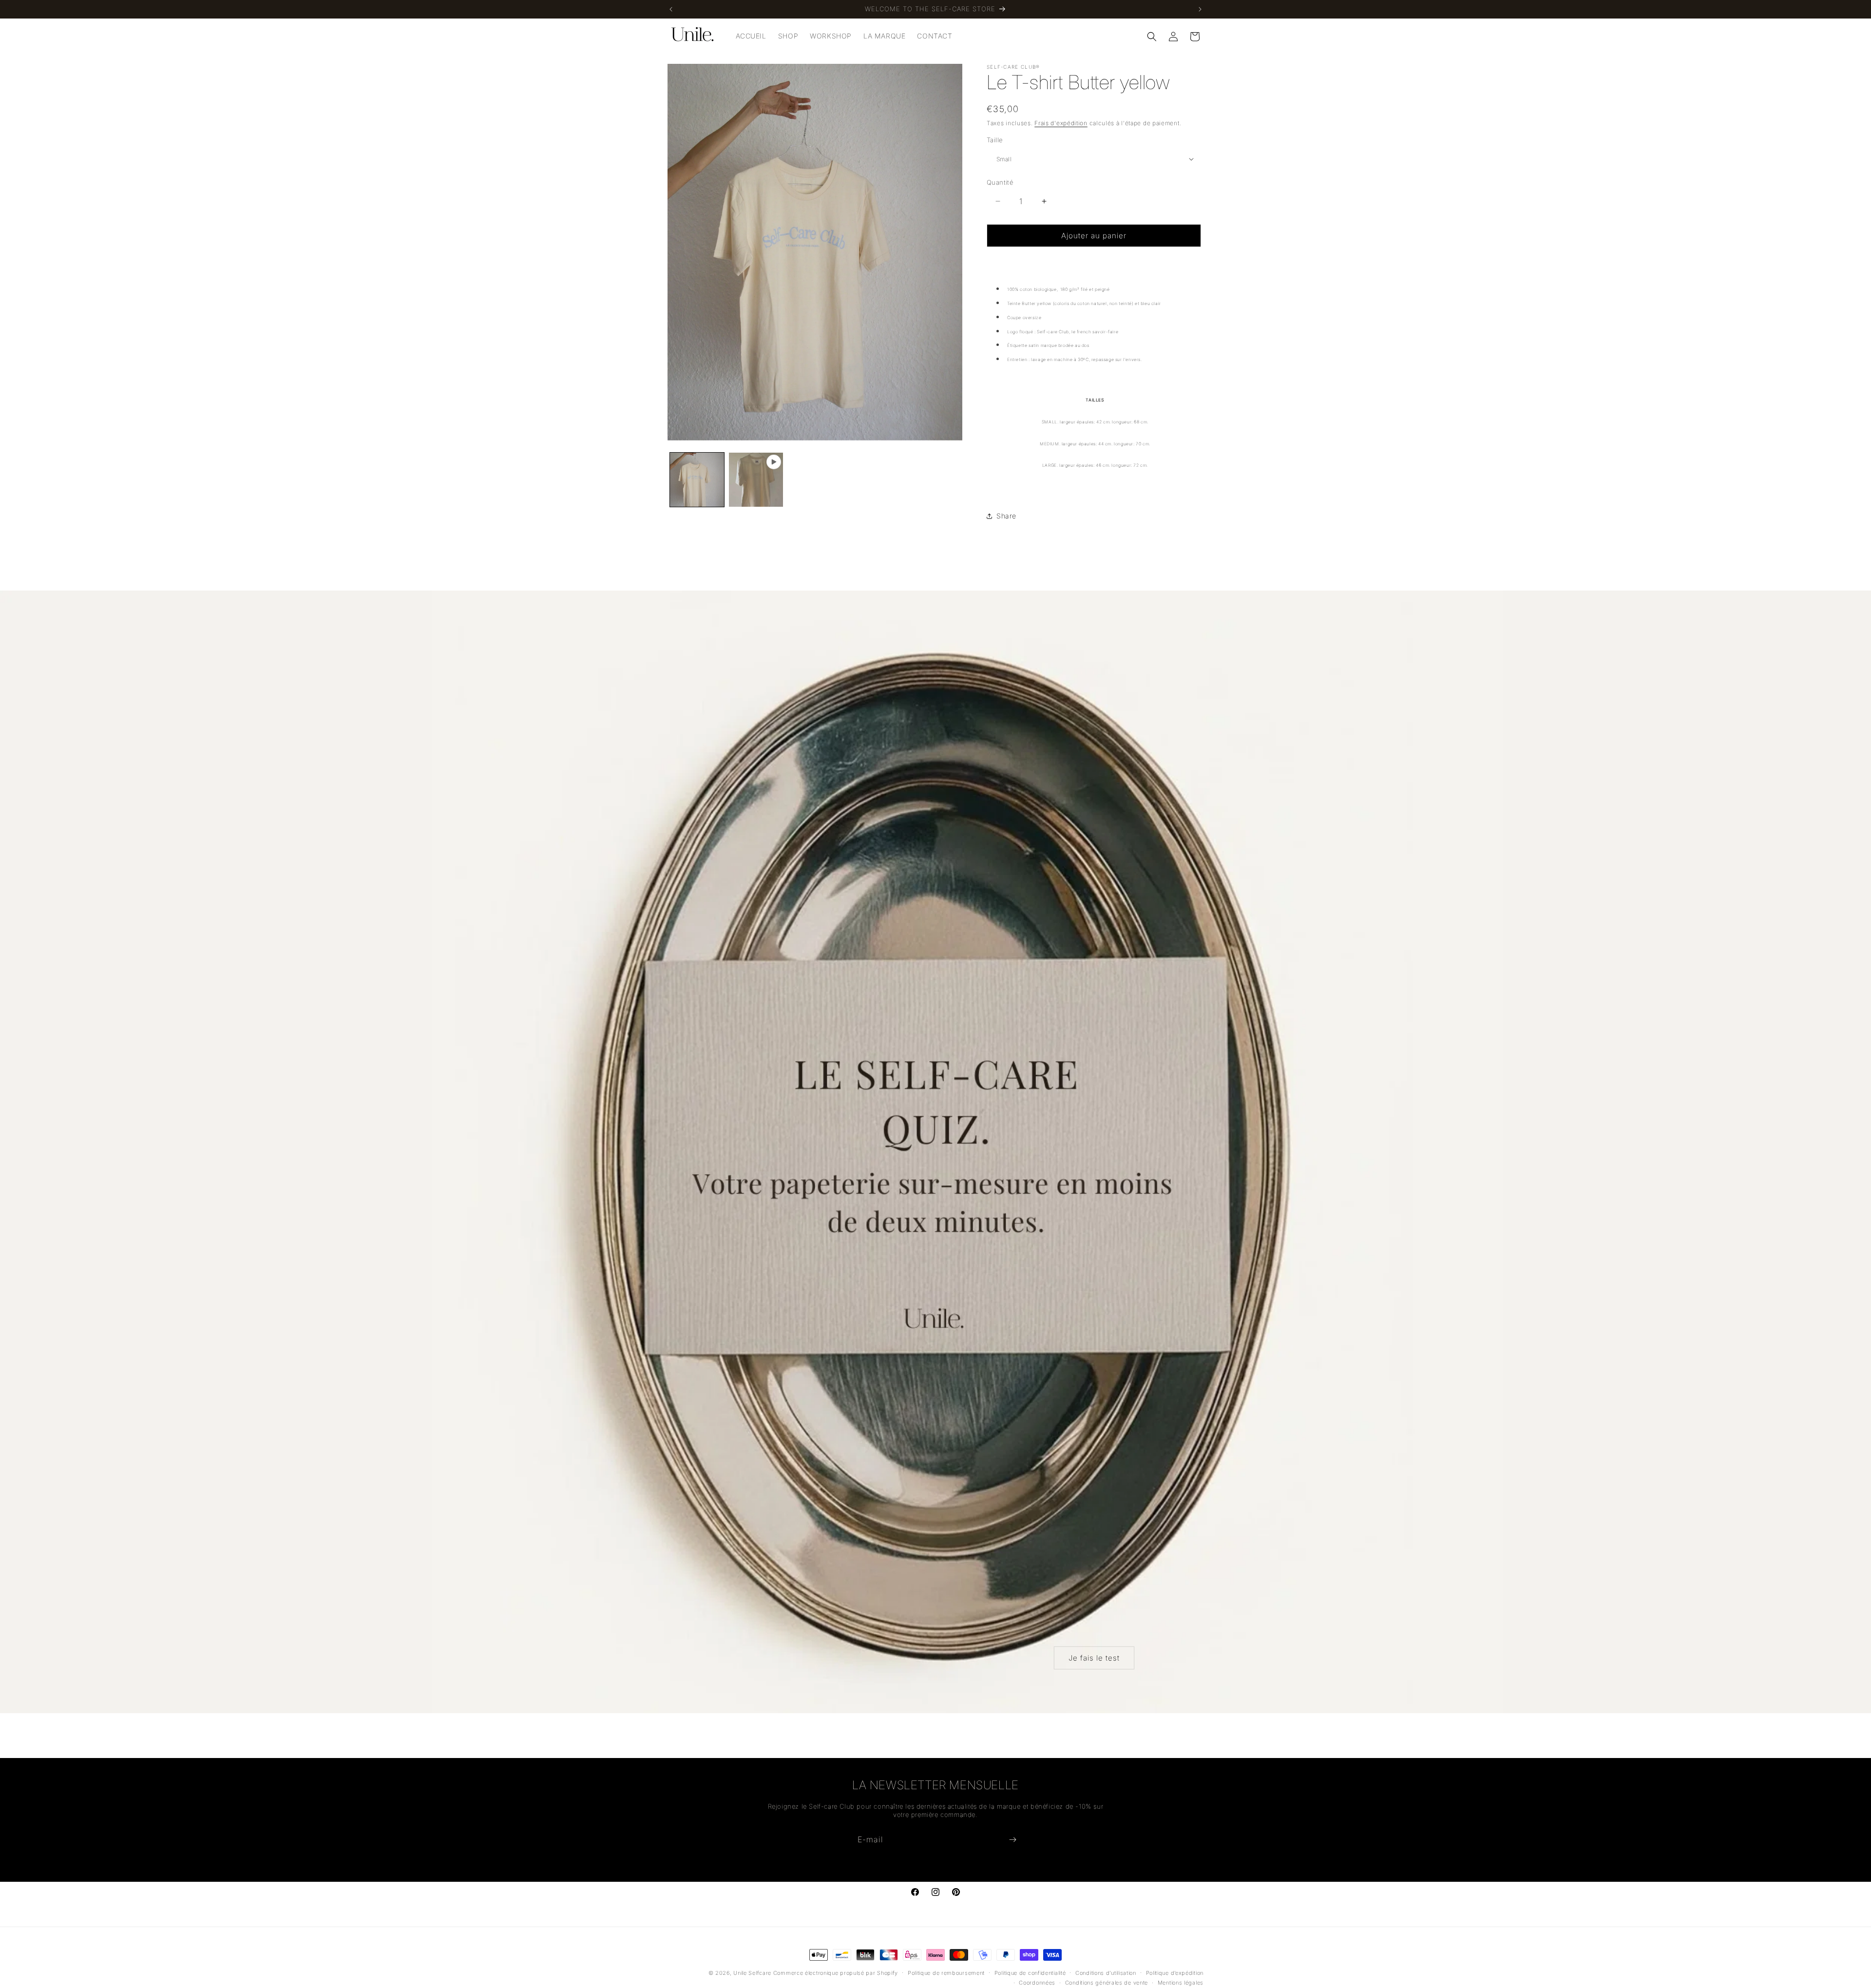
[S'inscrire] (1012, 1840)
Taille (994, 140)
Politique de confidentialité (1030, 1973)
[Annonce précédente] (671, 9)
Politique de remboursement (946, 1973)
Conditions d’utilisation (1106, 1973)
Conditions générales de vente (1107, 1983)
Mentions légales (1181, 1983)
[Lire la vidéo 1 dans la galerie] (756, 480)
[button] (1152, 37)
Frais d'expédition (1061, 123)
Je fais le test (1094, 1657)
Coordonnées (1037, 1983)
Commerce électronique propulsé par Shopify (836, 1973)
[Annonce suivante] (1200, 9)
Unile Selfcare (752, 1973)
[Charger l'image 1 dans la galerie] (697, 480)
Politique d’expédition (1175, 1973)
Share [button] (1006, 516)
